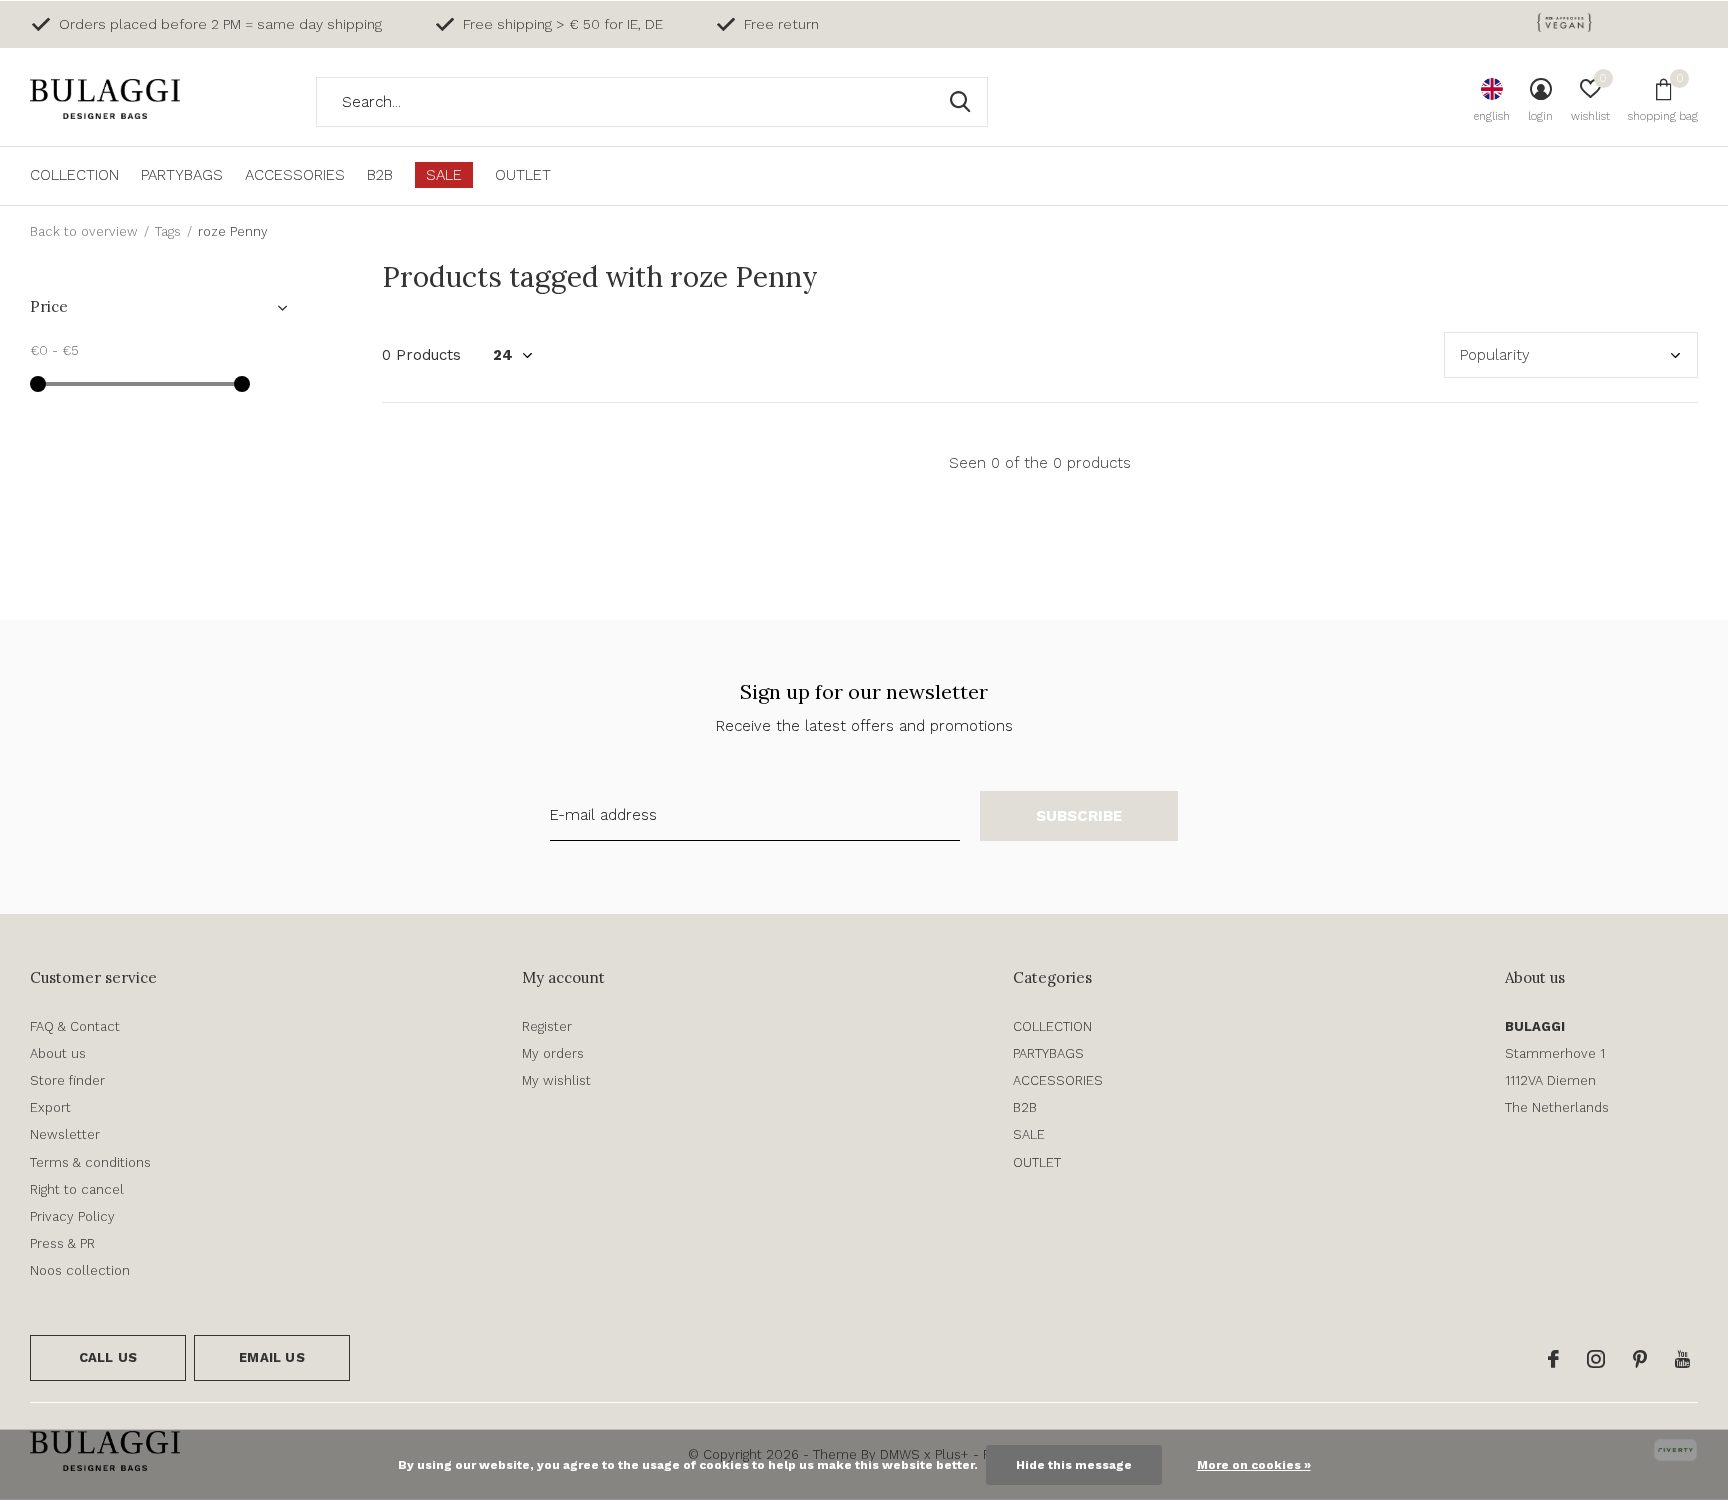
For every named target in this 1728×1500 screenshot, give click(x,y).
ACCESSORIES (295, 175)
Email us (271, 1357)
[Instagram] (1596, 1359)
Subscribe (1079, 816)
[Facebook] (1553, 1359)
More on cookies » (1254, 1465)
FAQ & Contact (75, 1026)
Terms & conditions (90, 1162)
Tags (168, 231)
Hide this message (1074, 1465)
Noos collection (80, 1270)
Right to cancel (77, 1189)
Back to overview (84, 231)
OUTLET (523, 175)
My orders (553, 1053)
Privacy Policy (72, 1216)
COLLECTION (74, 175)
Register (547, 1026)
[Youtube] (1682, 1359)
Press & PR (62, 1243)
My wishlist (556, 1080)
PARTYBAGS (182, 175)
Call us (108, 1357)
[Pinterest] (1640, 1359)
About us (58, 1053)
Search (960, 102)
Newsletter (65, 1134)
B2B (380, 175)
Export (50, 1107)
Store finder (67, 1080)
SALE (444, 175)
